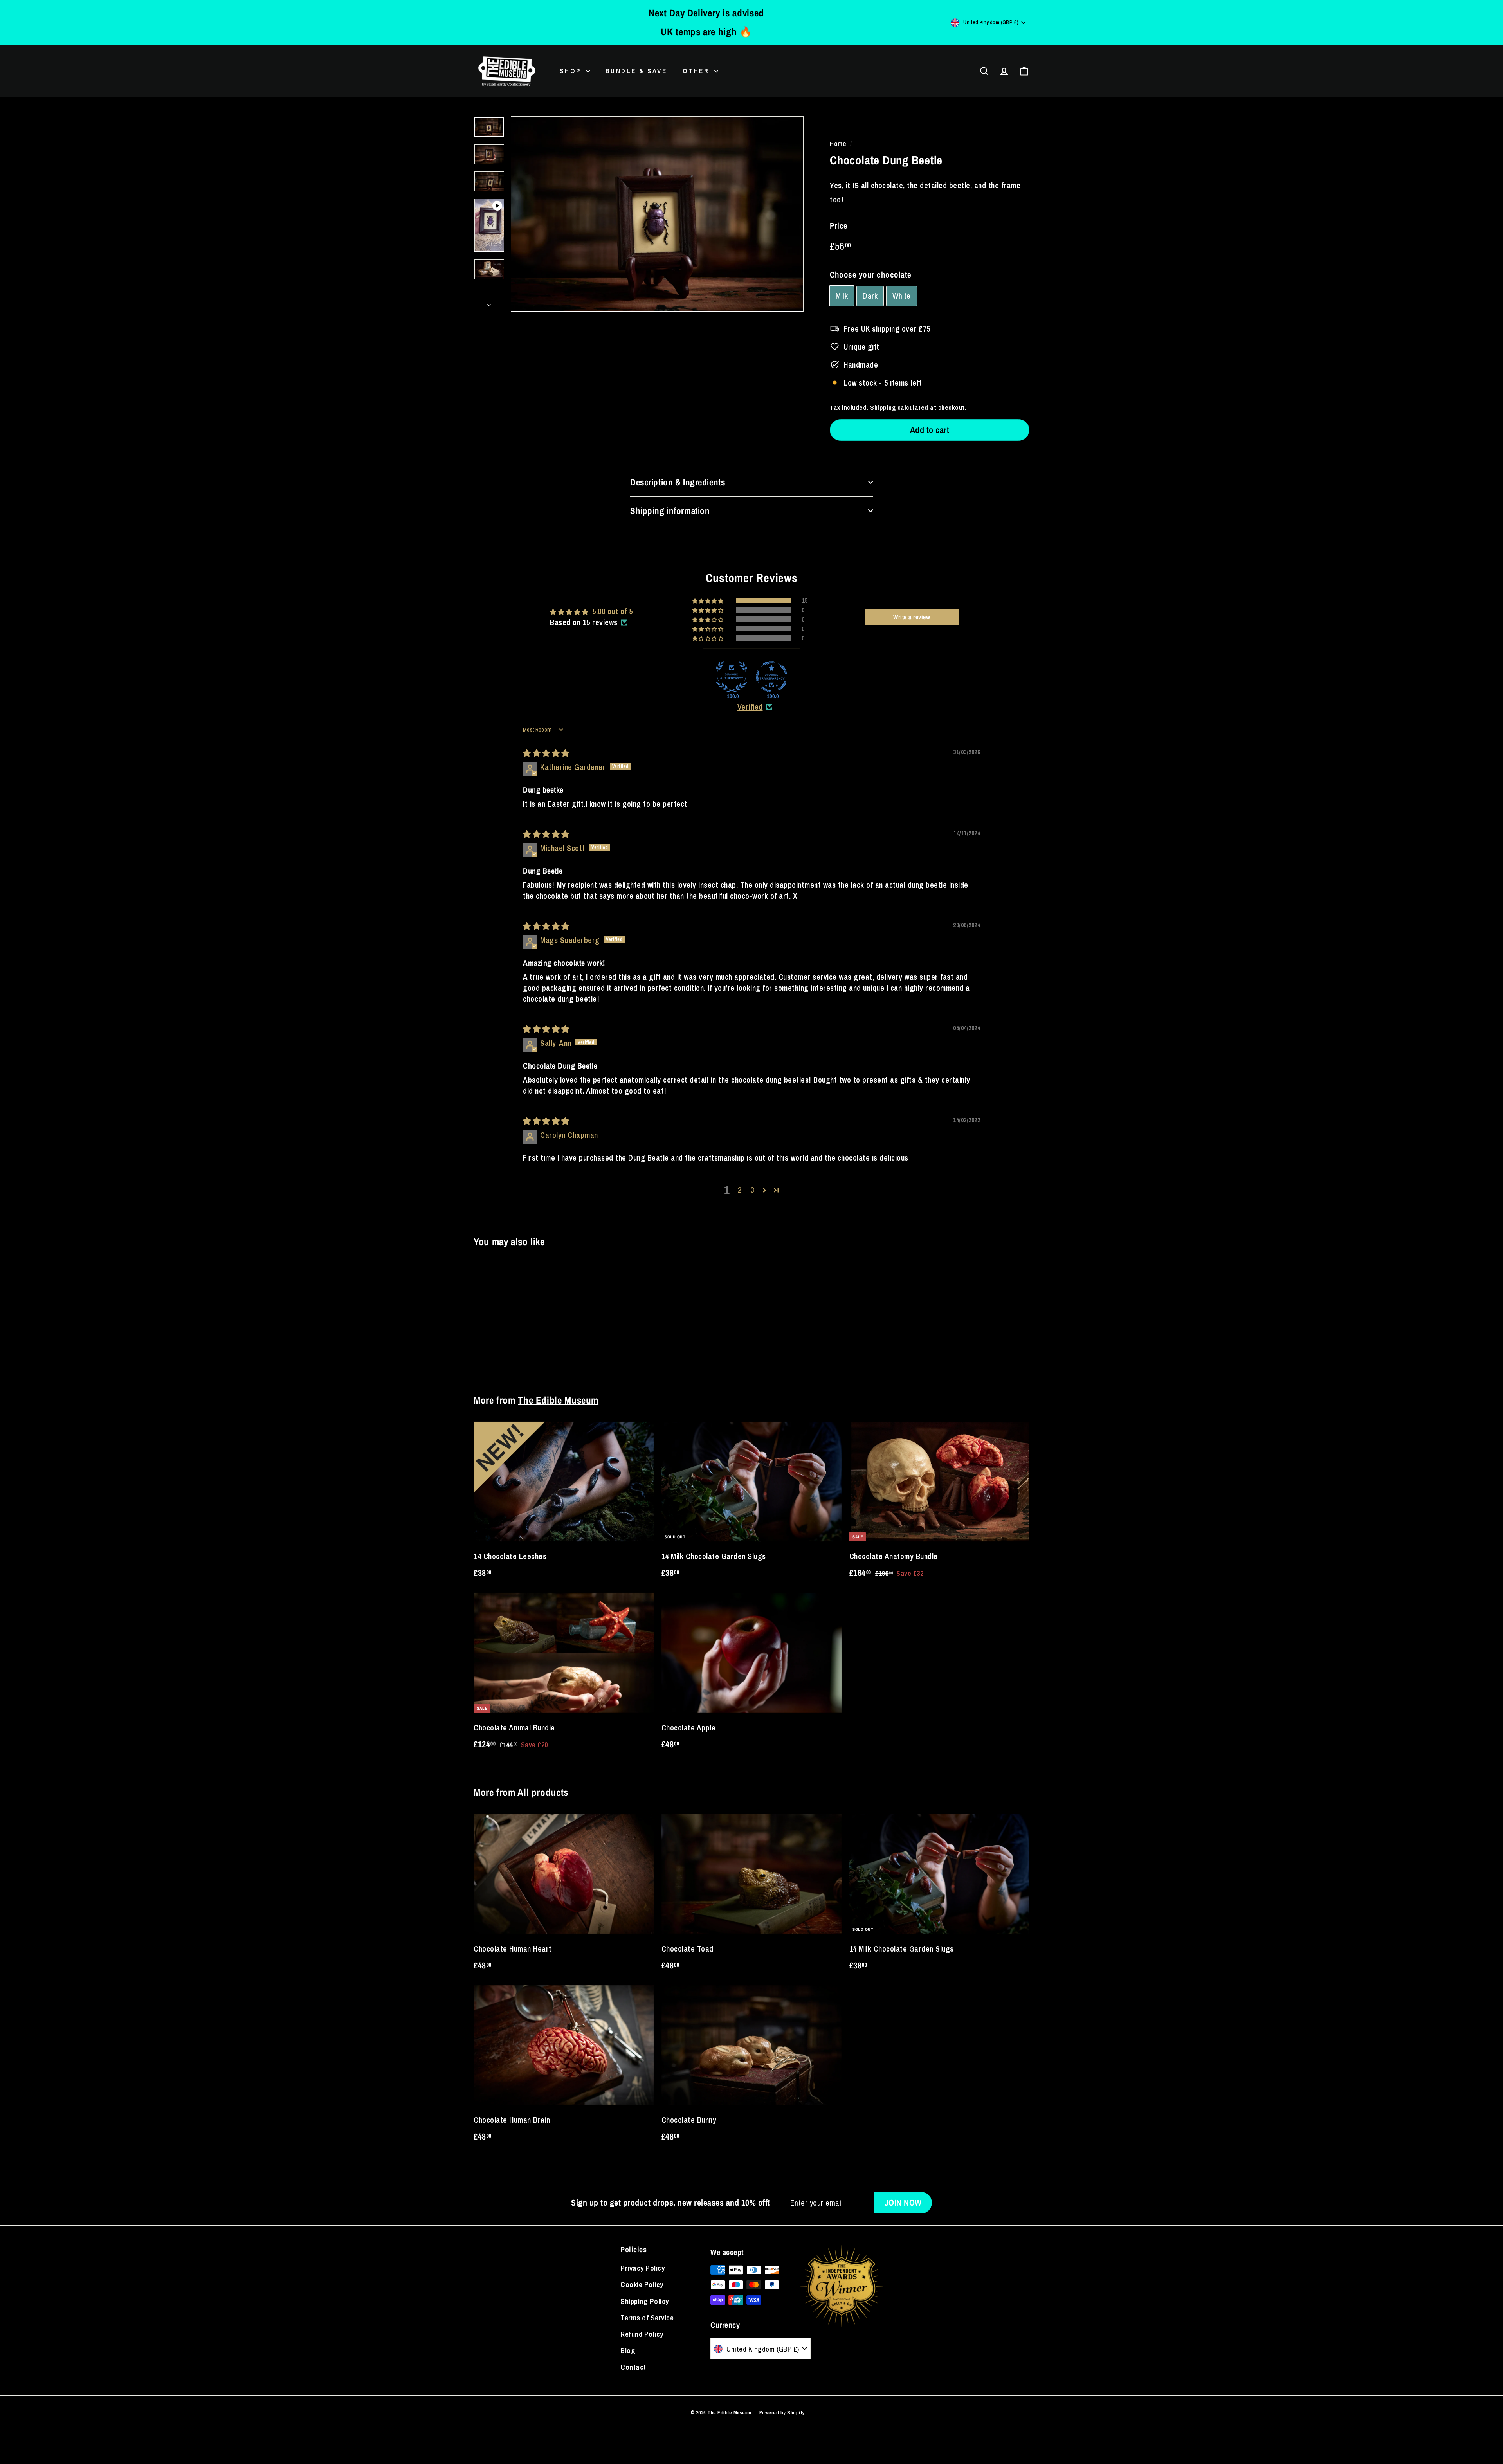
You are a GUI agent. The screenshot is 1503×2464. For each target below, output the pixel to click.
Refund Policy (642, 2334)
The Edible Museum (558, 1400)
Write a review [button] (912, 617)
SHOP (572, 71)
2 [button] (740, 1190)
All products (543, 1792)
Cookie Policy (642, 2284)
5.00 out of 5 (613, 611)
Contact (633, 2367)
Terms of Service (647, 2318)
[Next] (489, 303)
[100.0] (732, 677)
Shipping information (670, 511)
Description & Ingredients (678, 482)
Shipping (883, 407)
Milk (842, 296)
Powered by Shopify (782, 2413)
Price (839, 226)
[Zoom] (657, 214)
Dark (870, 296)
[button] (709, 601)
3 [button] (752, 1190)
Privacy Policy (642, 2268)
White (902, 296)
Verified (750, 707)
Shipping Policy (645, 2301)
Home (838, 143)
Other (697, 71)
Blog (628, 2350)
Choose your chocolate (871, 275)
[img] (546, 753)
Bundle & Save (636, 71)
